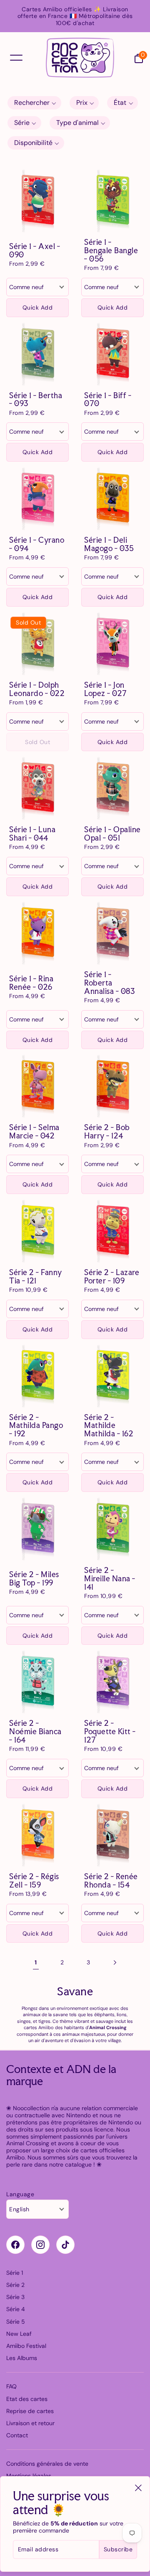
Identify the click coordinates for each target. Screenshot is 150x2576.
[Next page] (114, 1962)
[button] (34, 103)
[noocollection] (80, 58)
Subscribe (118, 2549)
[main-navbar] (16, 57)
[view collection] (37, 201)
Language (20, 2194)
